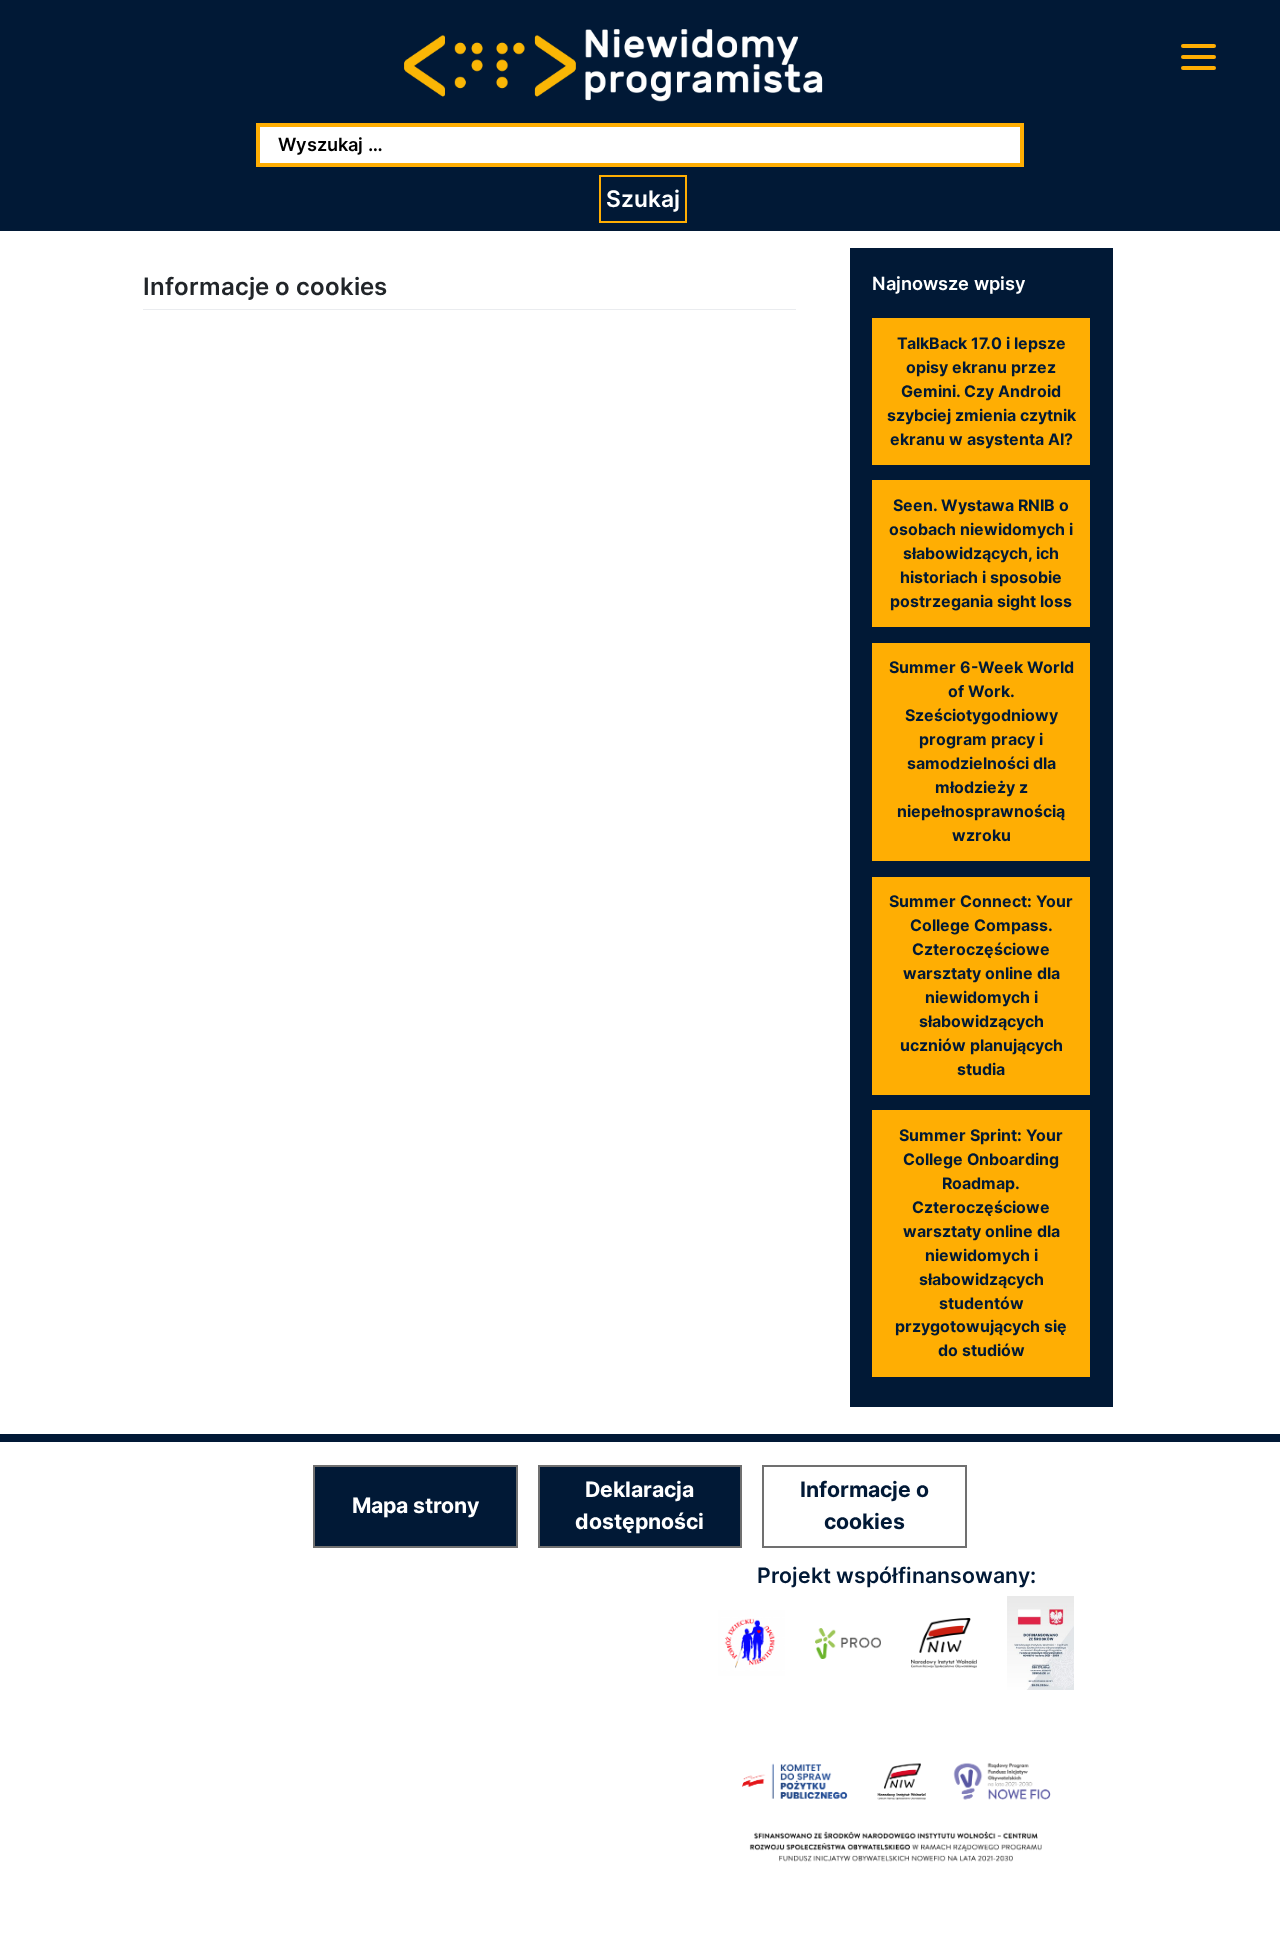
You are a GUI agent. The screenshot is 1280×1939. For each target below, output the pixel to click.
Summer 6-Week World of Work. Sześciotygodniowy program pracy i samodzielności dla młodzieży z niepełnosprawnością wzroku (981, 751)
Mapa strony (415, 1505)
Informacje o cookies (864, 1505)
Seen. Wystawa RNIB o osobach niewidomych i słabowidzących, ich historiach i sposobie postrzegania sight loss (981, 553)
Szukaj (643, 199)
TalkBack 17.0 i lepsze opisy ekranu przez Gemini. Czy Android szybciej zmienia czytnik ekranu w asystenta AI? (981, 391)
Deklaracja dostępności (639, 1505)
